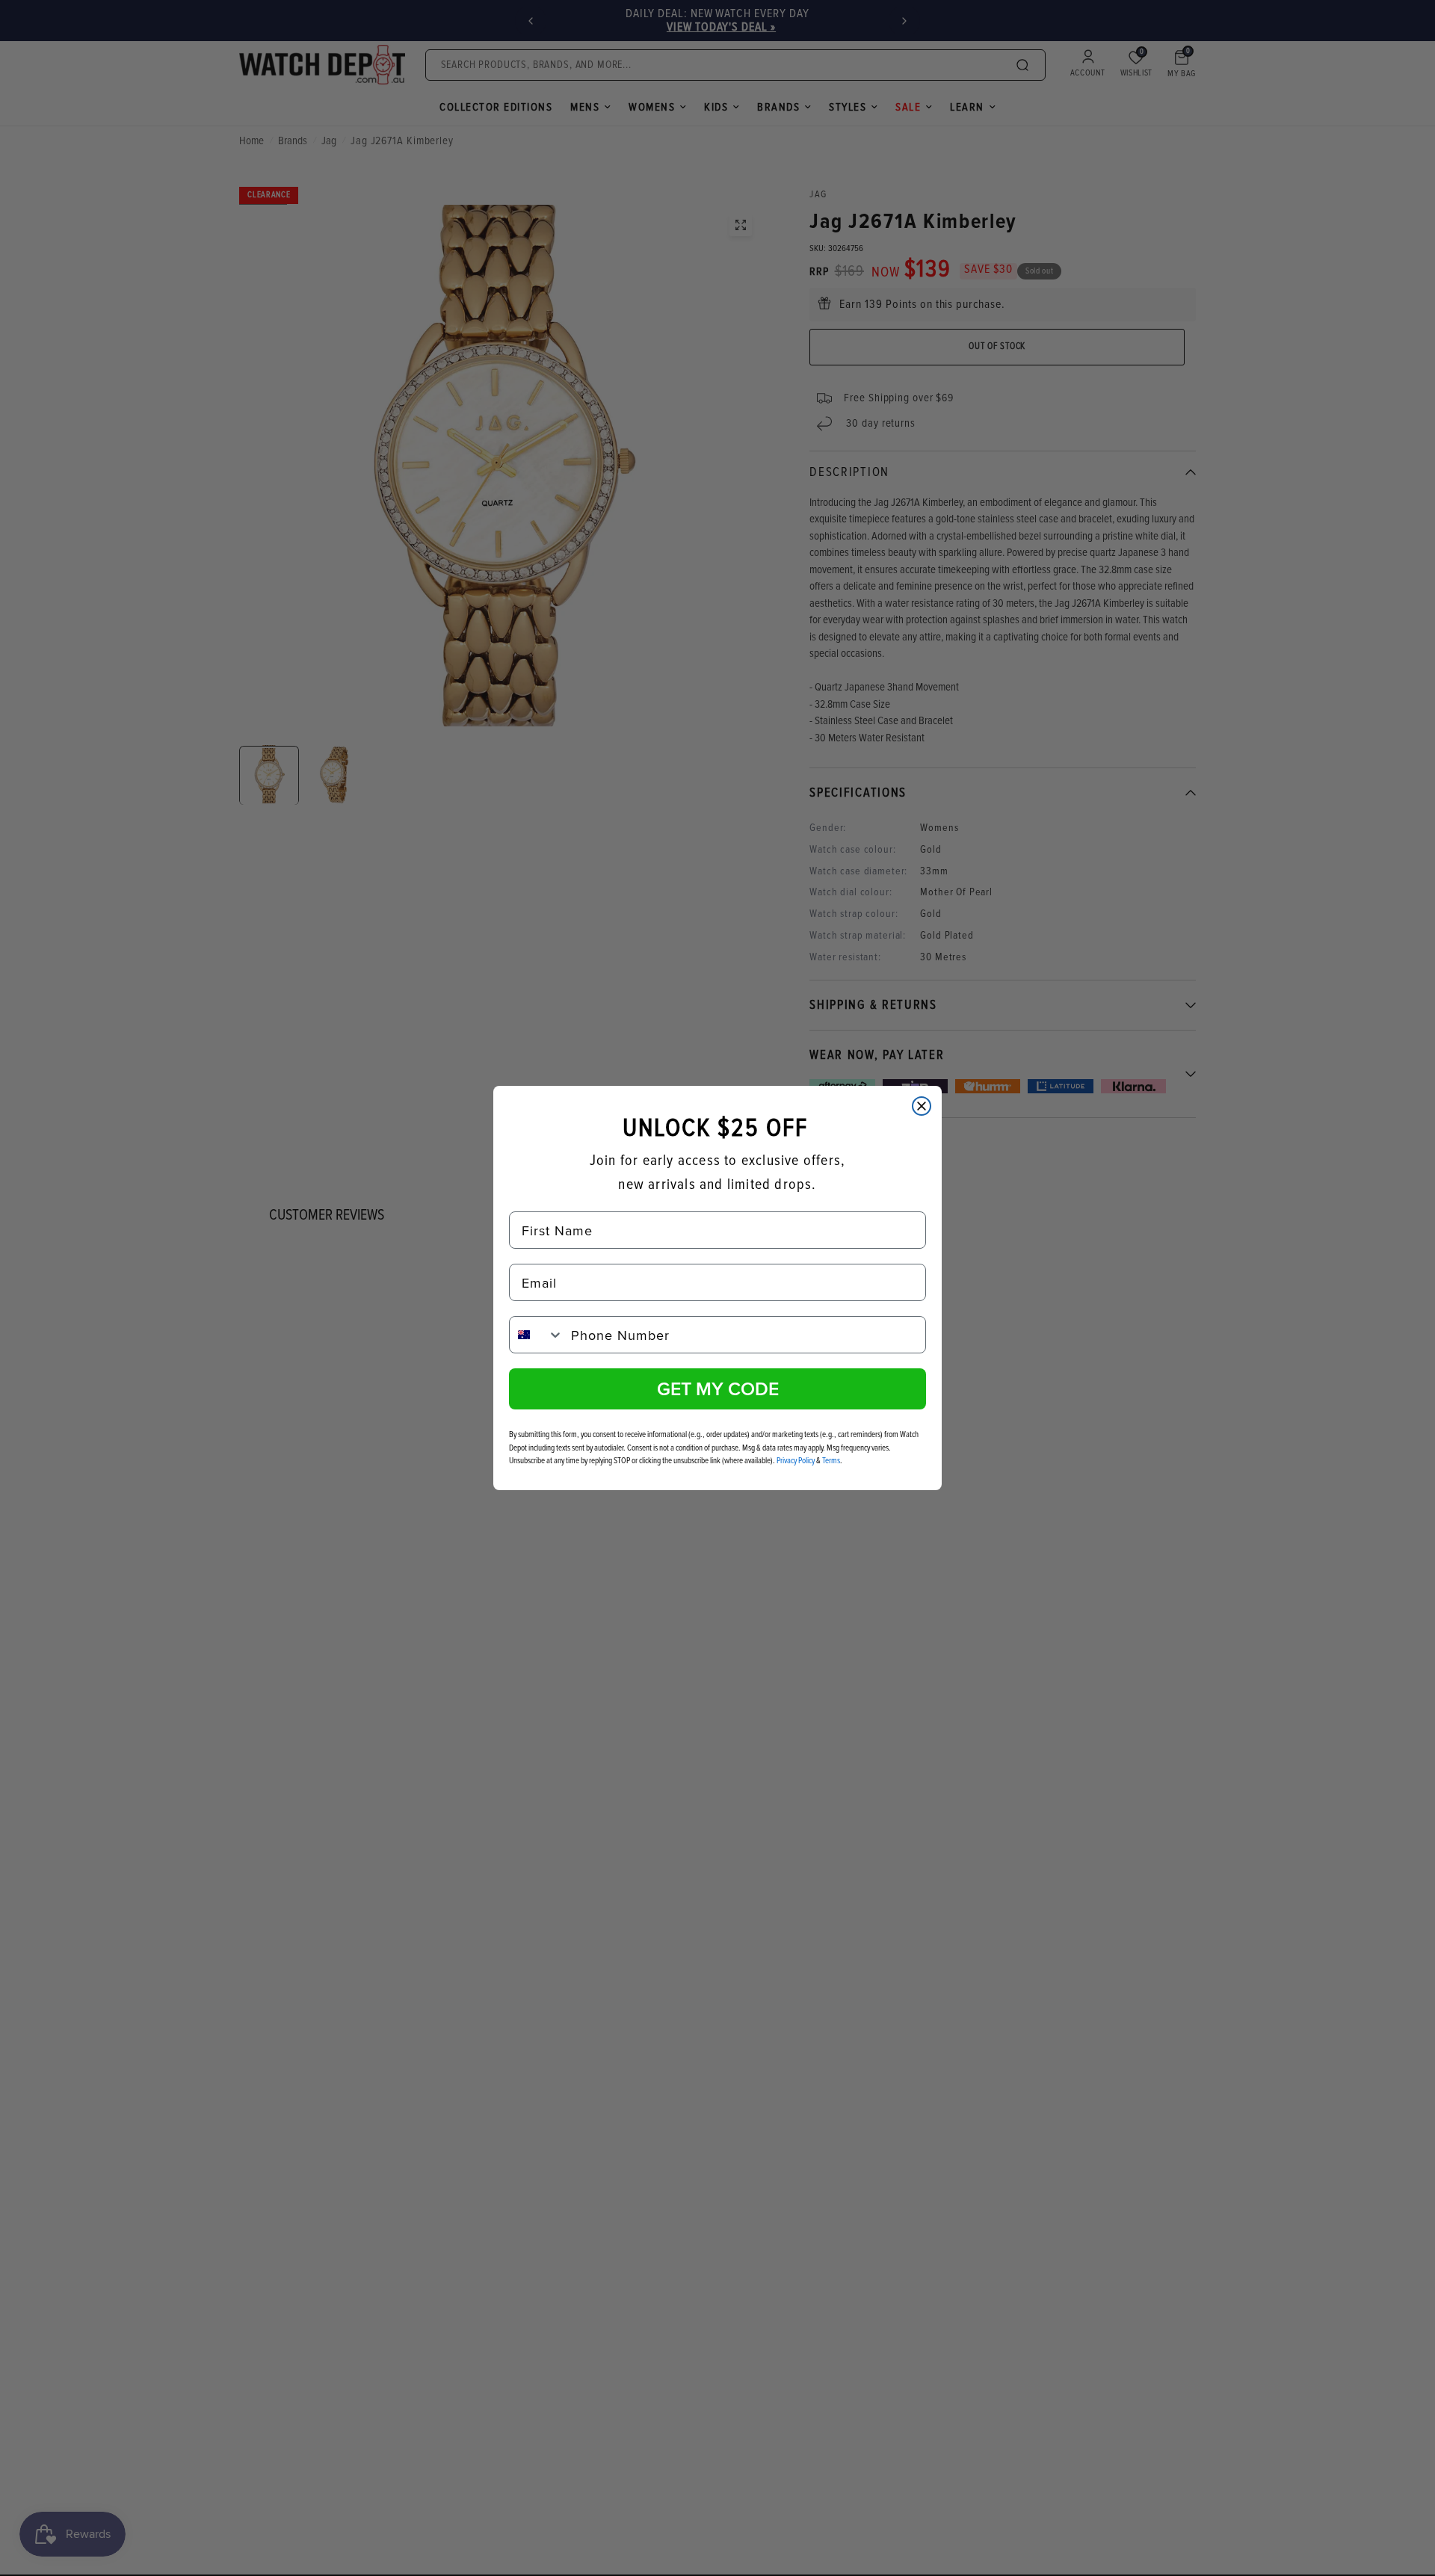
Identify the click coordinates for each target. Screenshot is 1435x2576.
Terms (831, 1461)
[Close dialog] (922, 1106)
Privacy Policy (796, 1461)
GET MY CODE (718, 1389)
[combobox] (537, 1335)
